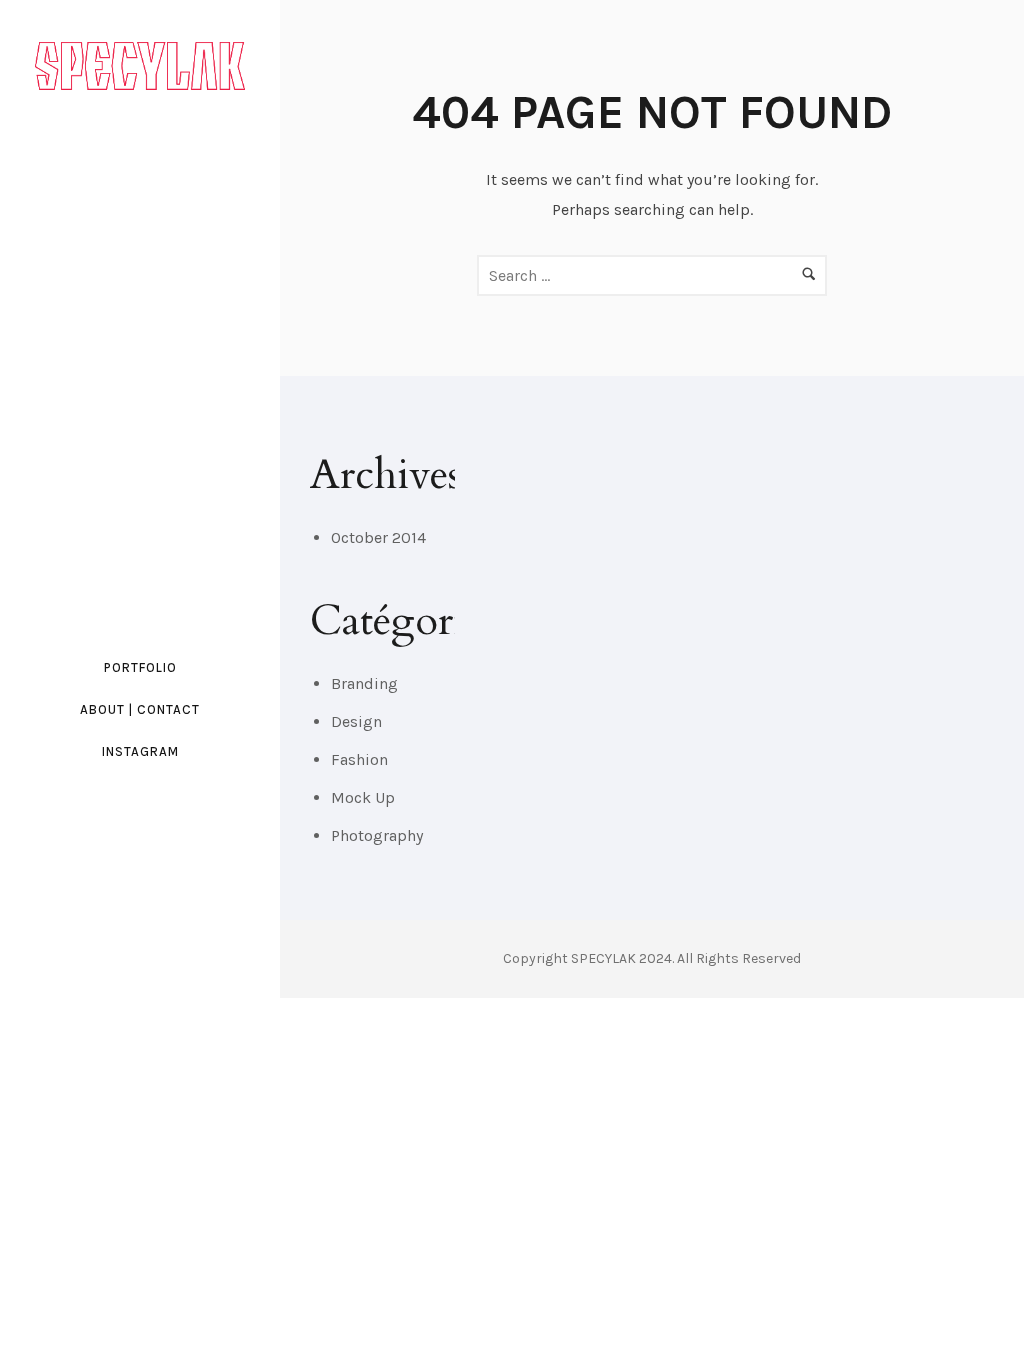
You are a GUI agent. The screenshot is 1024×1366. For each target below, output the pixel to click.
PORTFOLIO (140, 667)
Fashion (359, 759)
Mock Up (363, 797)
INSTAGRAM (140, 751)
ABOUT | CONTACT (140, 709)
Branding (364, 683)
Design (356, 721)
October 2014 (378, 537)
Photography (377, 835)
